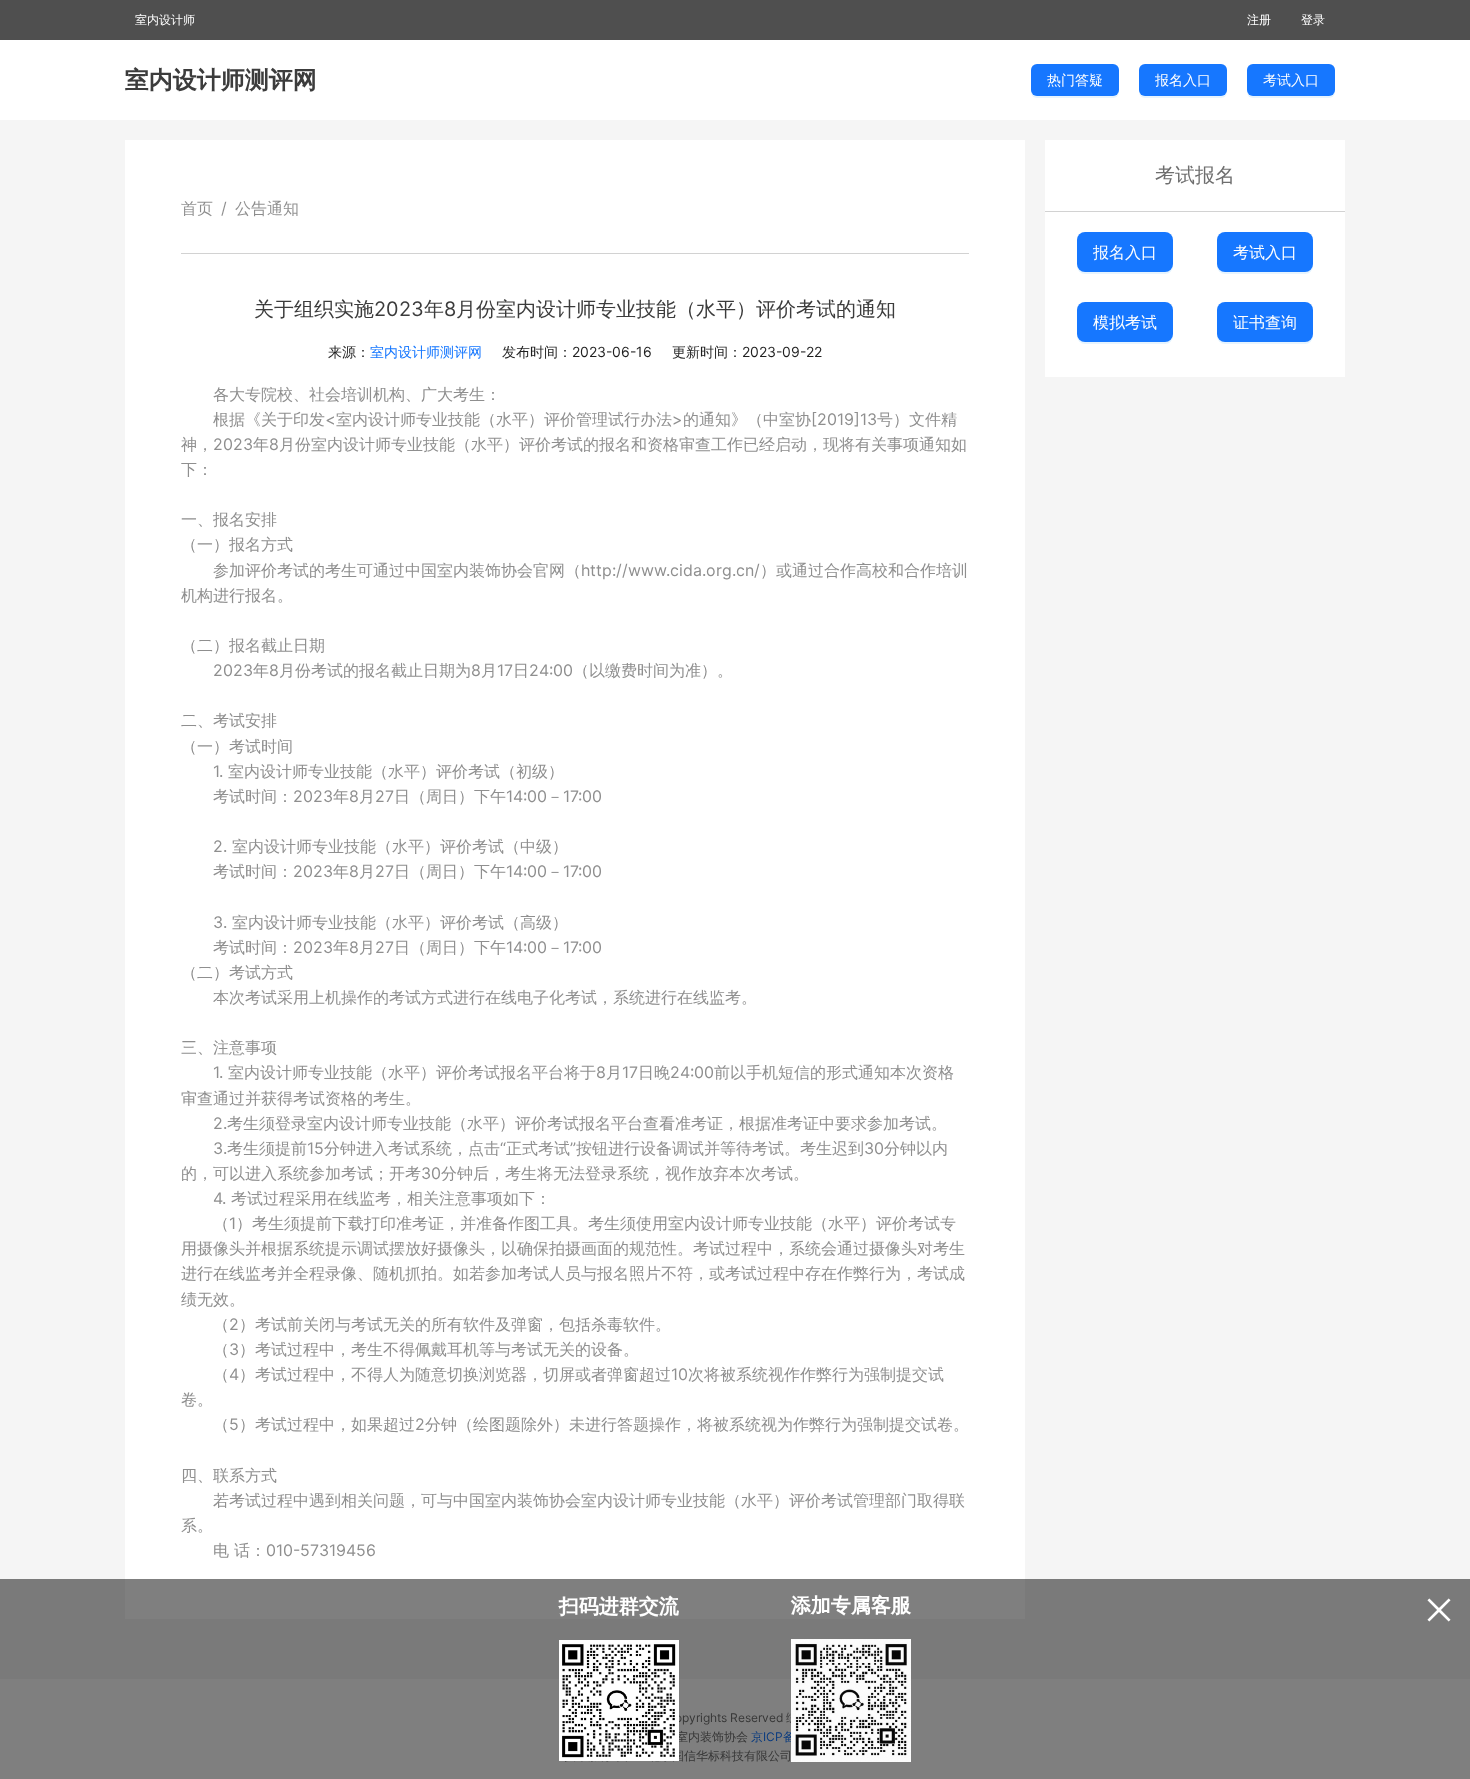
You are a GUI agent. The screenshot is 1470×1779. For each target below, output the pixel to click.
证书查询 (1265, 322)
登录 (1313, 19)
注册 (1259, 19)
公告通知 (267, 208)
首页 (197, 208)
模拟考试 (1125, 322)
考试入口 (1265, 252)
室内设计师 (165, 19)
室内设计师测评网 (221, 79)
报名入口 (1125, 252)
